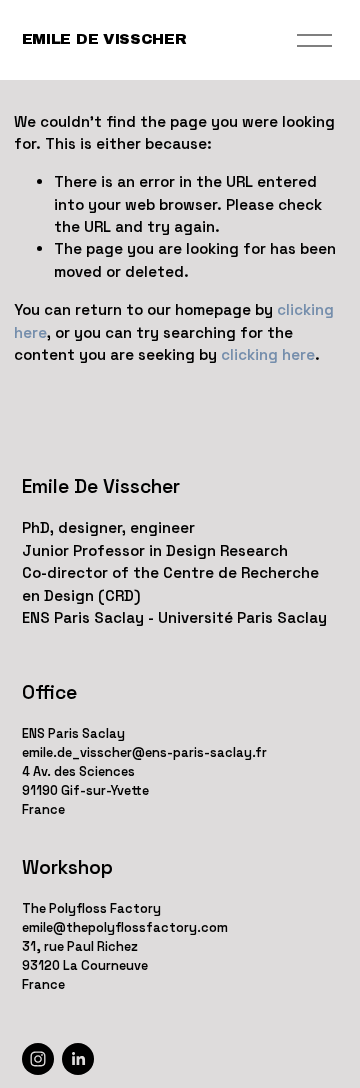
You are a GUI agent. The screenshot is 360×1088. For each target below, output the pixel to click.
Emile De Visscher (104, 39)
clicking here (268, 354)
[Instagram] (38, 1059)
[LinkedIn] (78, 1059)
